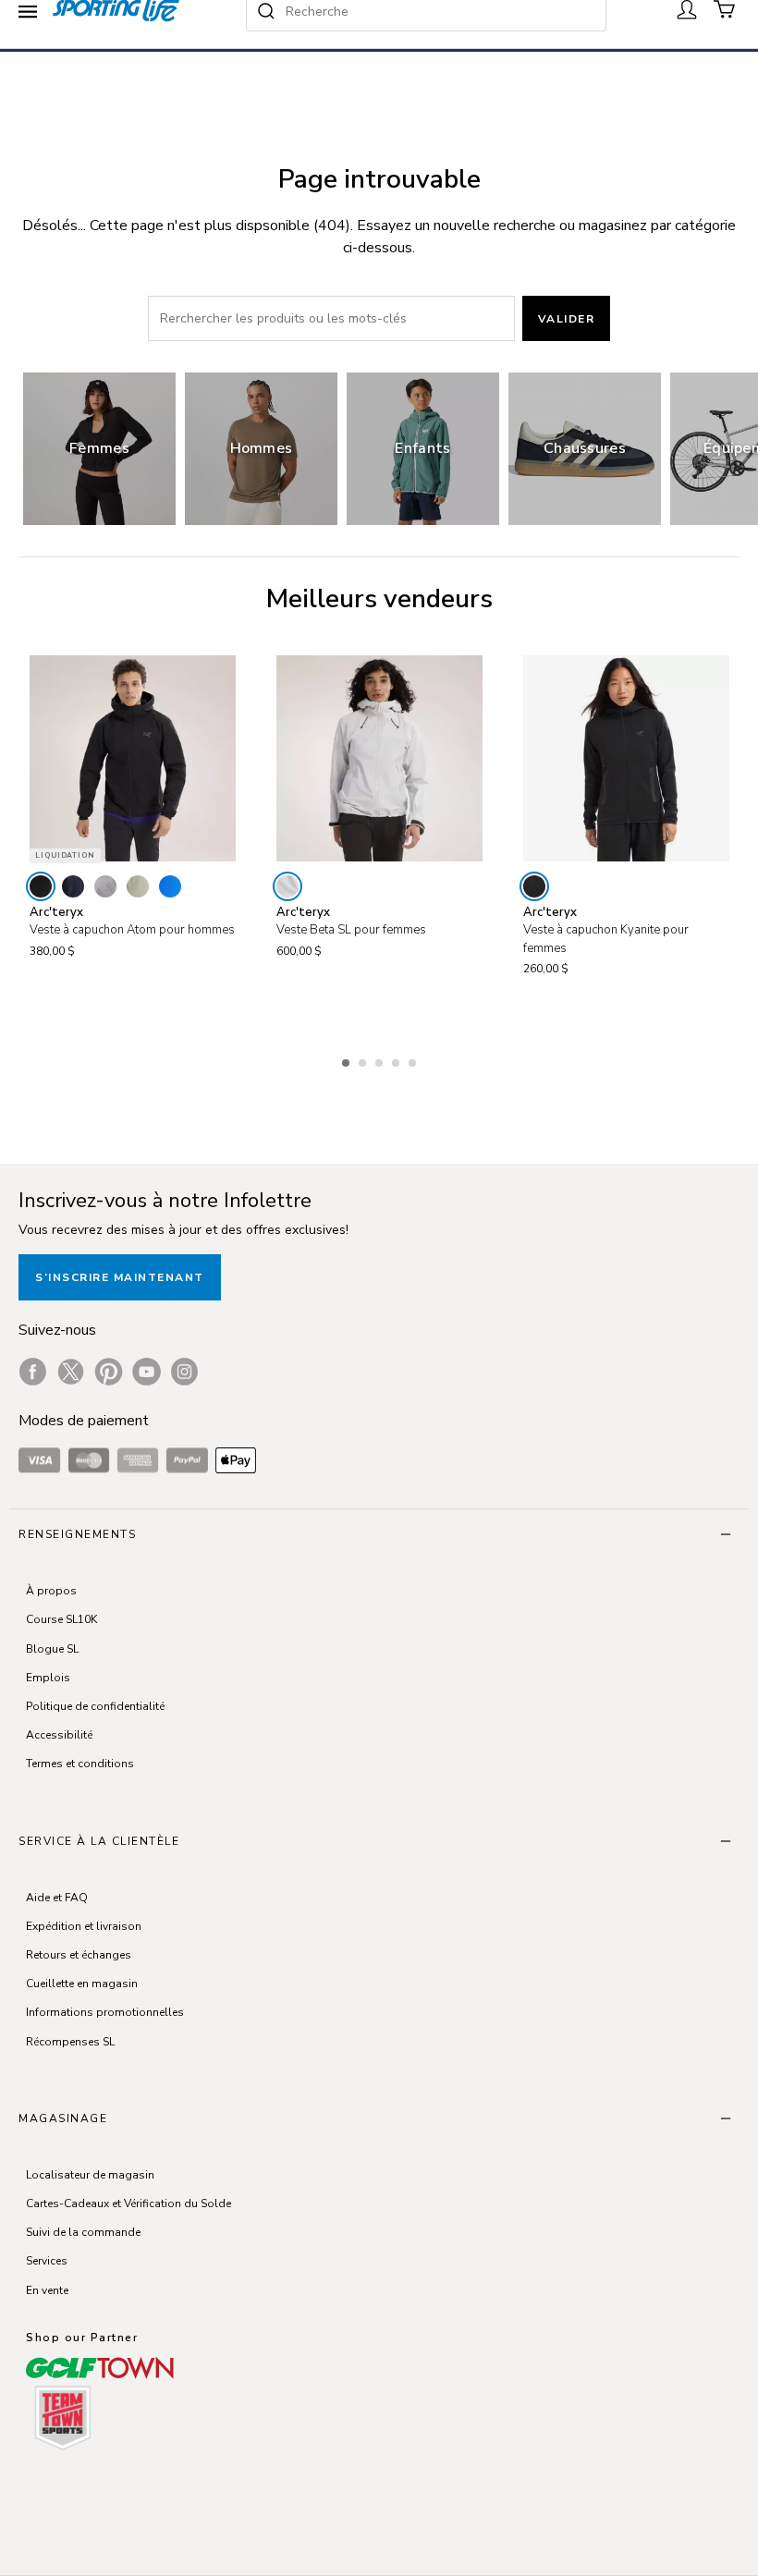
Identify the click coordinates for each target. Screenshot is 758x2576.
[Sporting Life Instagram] (184, 1372)
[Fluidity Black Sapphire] (170, 886)
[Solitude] (287, 886)
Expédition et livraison (84, 1926)
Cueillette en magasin (82, 1984)
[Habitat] (138, 886)
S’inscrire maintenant (120, 1277)
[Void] (105, 886)
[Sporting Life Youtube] (147, 1372)
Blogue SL (52, 1649)
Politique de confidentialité (95, 1706)
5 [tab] (414, 1060)
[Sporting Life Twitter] (71, 1372)
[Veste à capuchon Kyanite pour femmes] (626, 758)
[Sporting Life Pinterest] (109, 1372)
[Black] (41, 886)
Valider (567, 319)
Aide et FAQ (57, 1898)
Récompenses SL (70, 2042)
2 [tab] (364, 1060)
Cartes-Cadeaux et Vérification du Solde (128, 2204)
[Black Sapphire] (73, 886)
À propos (51, 1591)
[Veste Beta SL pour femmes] (379, 758)
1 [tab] (348, 1060)
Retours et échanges (79, 1955)
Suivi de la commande (83, 2232)
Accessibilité (59, 1735)
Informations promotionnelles (105, 2012)
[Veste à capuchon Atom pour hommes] (133, 758)
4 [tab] (397, 1060)
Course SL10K (61, 1619)
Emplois (48, 1678)
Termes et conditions (80, 1764)
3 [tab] (381, 1060)
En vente (47, 2290)
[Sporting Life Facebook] (33, 1372)
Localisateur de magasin (90, 2175)
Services (47, 2261)
